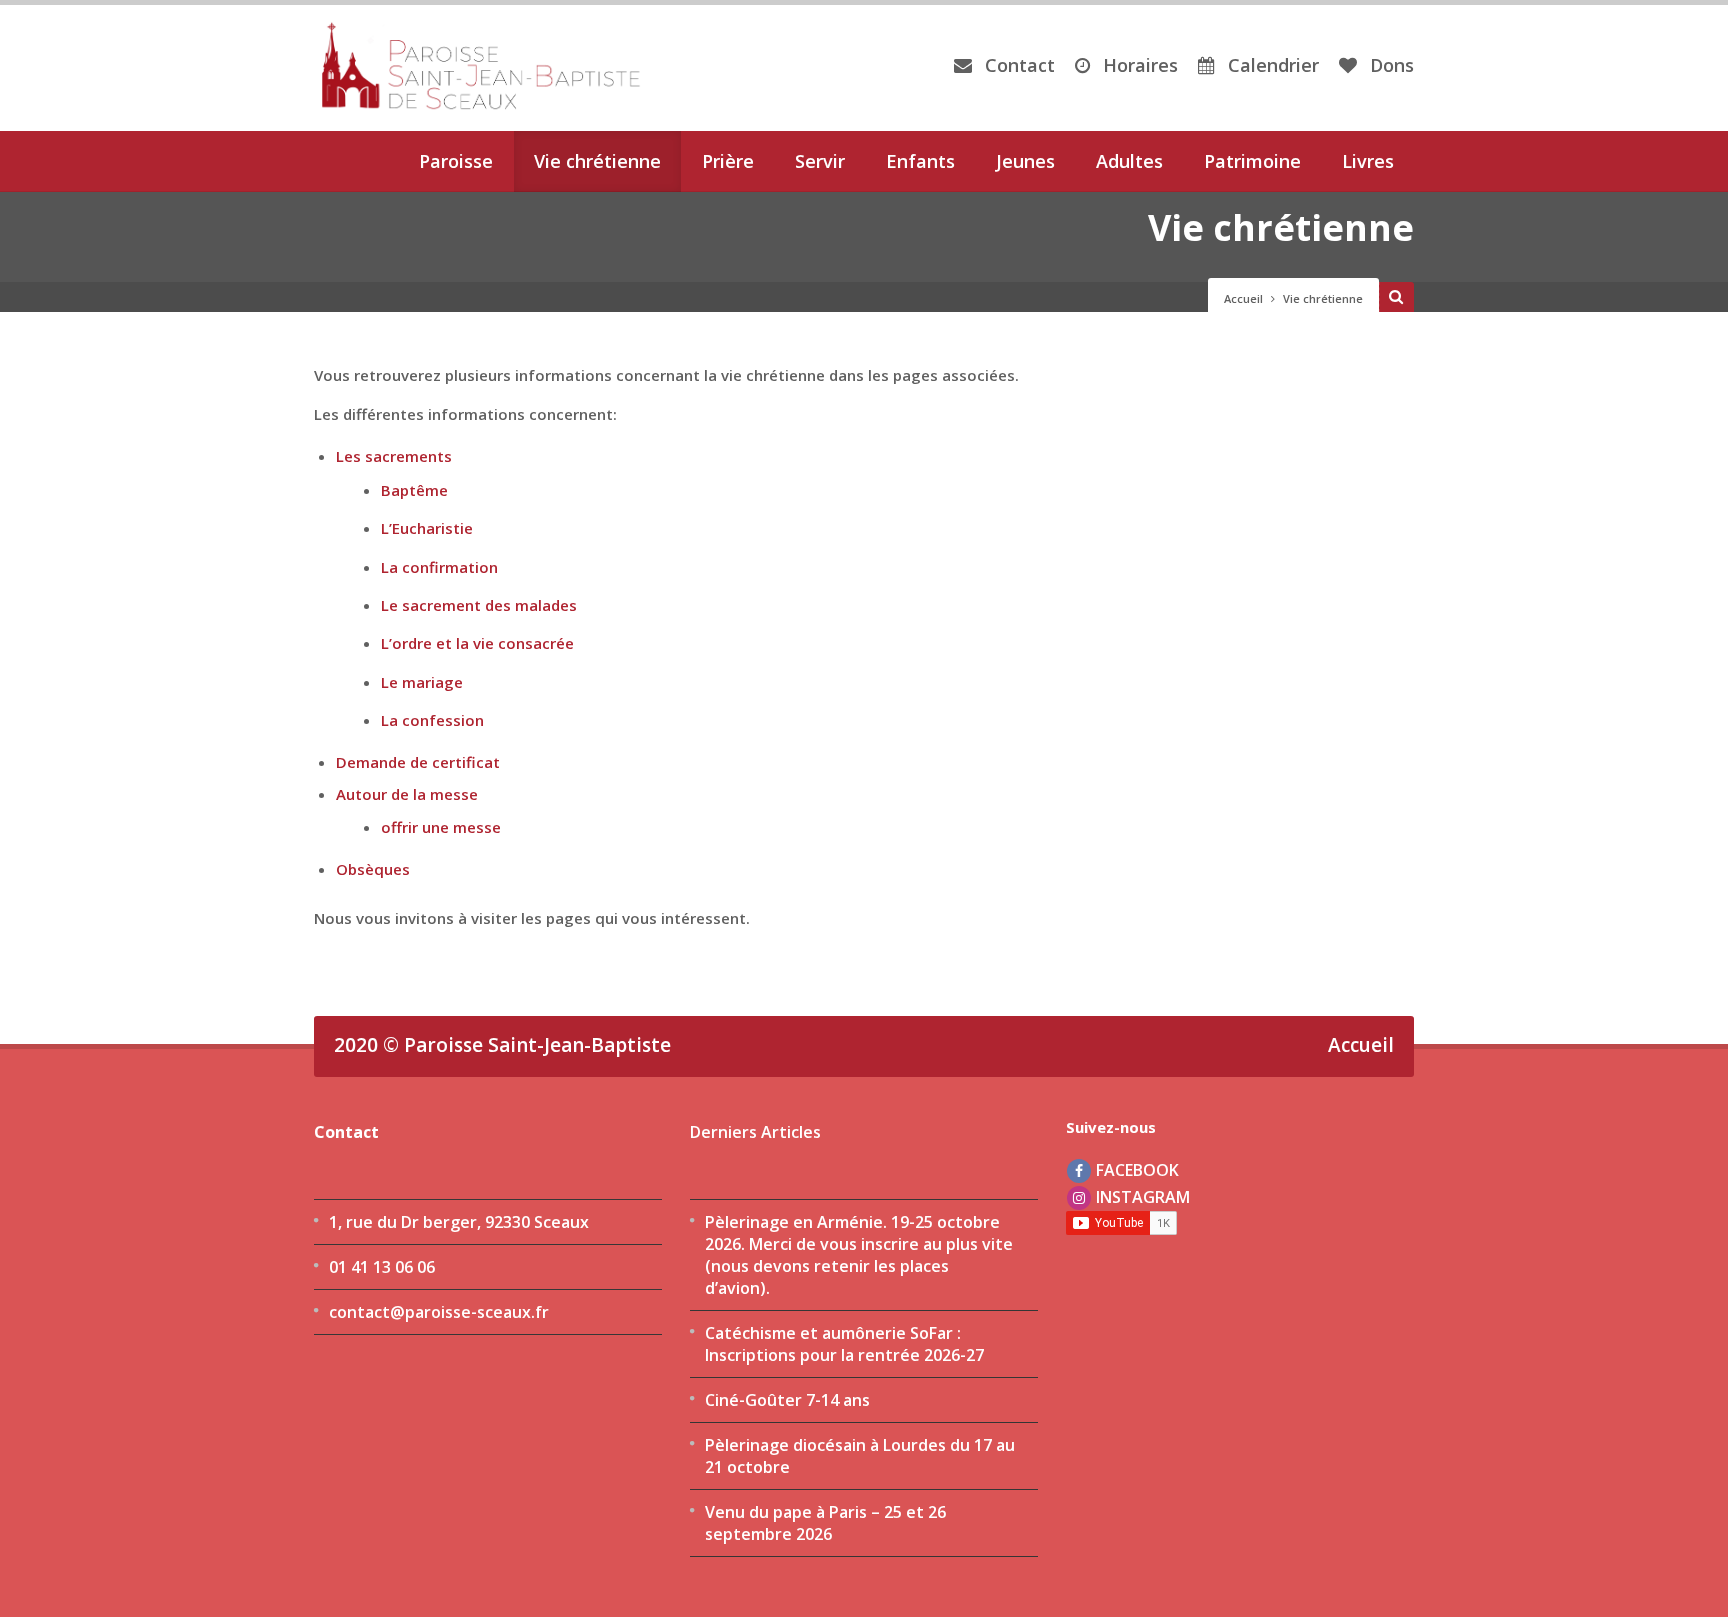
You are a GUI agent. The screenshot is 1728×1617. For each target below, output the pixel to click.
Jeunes (1025, 161)
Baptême (414, 490)
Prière (728, 161)
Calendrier (1271, 65)
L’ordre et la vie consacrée (477, 643)
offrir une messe (441, 827)
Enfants (920, 161)
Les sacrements (394, 456)
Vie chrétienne (597, 161)
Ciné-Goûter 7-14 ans (787, 1400)
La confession (432, 720)
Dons (1389, 65)
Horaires (1138, 65)
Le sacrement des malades (479, 605)
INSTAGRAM (1141, 1197)
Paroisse (456, 161)
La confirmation (439, 567)
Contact (1017, 65)
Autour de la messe (407, 794)
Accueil (1243, 298)
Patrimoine (1252, 161)
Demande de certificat (418, 762)
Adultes (1129, 161)
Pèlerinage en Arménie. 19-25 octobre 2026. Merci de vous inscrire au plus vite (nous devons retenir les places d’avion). (859, 1255)
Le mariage (422, 682)
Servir (820, 161)
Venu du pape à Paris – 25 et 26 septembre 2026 (825, 1523)
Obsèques (373, 869)
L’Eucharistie (427, 528)
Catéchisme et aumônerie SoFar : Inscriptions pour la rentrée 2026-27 (844, 1344)
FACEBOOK (1135, 1170)
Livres (1368, 161)
